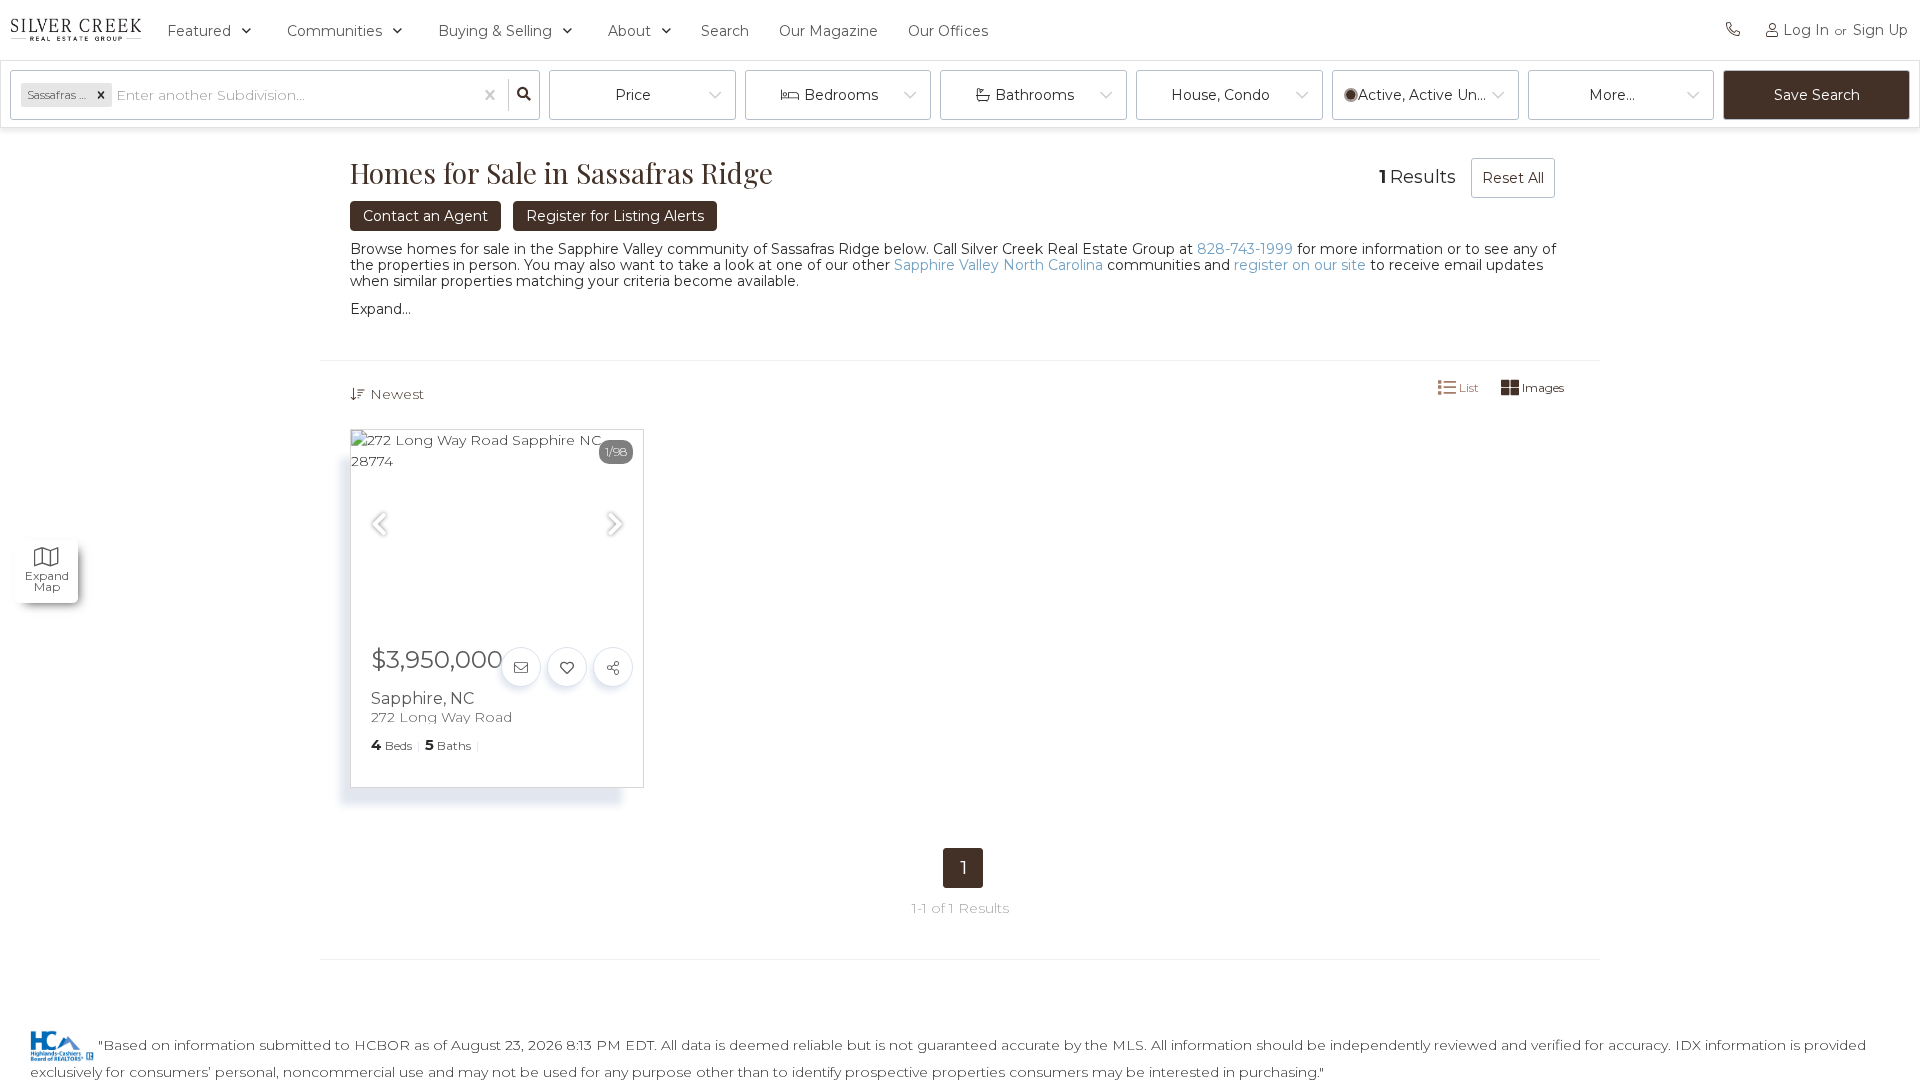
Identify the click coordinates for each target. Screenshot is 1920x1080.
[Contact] (521, 667)
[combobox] (118, 95)
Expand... (380, 309)
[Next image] (615, 526)
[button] (101, 95)
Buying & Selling (495, 31)
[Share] (613, 667)
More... (1612, 95)
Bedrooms (841, 95)
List (1467, 387)
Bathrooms (1034, 95)
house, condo (1220, 95)
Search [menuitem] (725, 31)
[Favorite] (567, 667)
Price (633, 95)
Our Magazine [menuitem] (828, 31)
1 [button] (963, 867)
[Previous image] (379, 526)
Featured (199, 31)
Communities (334, 31)
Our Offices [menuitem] (948, 31)
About (629, 31)
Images (1541, 387)
